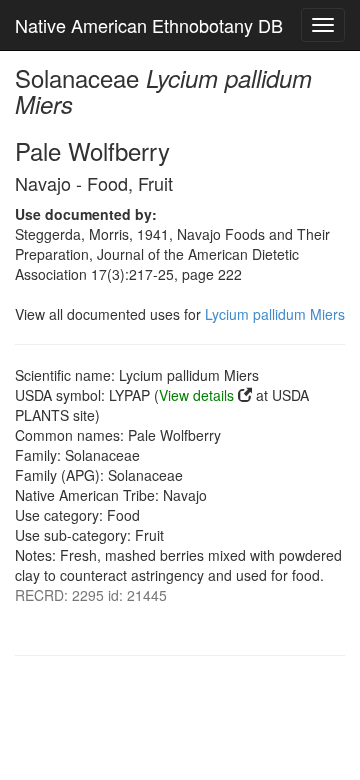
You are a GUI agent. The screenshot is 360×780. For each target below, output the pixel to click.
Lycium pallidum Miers (275, 314)
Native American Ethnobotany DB (149, 25)
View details (196, 395)
